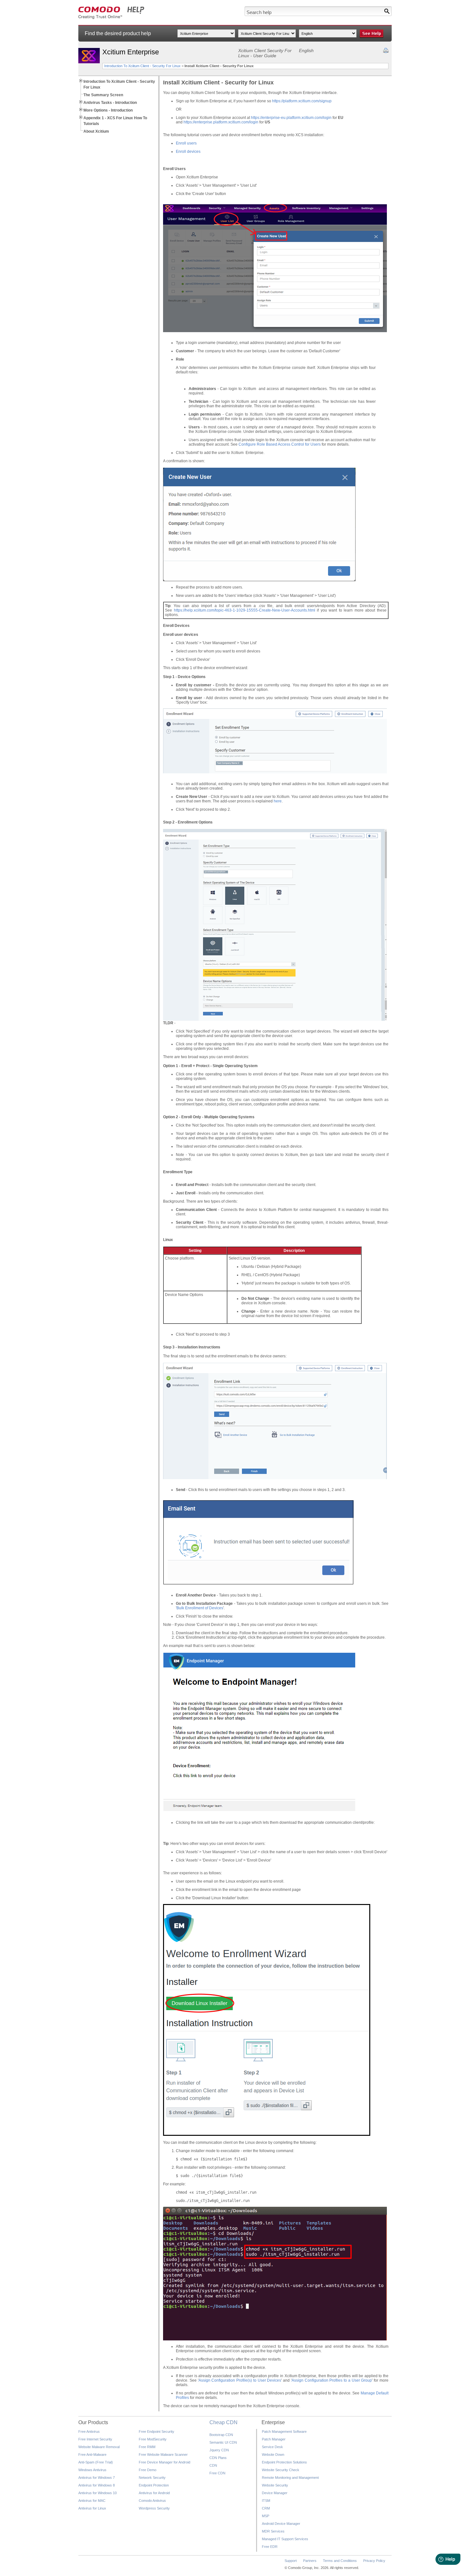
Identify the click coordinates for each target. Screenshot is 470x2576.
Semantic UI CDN (223, 2442)
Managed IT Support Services (285, 2539)
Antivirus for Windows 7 (97, 2478)
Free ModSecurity (153, 2439)
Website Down (273, 2455)
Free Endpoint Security (157, 2432)
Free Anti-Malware (92, 2455)
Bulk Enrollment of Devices (200, 1608)
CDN (213, 2465)
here (278, 801)
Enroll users (186, 143)
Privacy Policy (374, 2561)
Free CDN (217, 2473)
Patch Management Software (284, 2432)
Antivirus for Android (154, 2493)
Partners (310, 2561)
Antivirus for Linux (92, 2508)
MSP (266, 2516)
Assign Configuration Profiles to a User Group (332, 2380)
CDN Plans (218, 2458)
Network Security (152, 2478)
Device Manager (275, 2493)
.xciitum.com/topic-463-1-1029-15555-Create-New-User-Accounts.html (254, 610)
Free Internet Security (95, 2439)
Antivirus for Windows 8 (97, 2485)
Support (291, 2561)
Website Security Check (281, 2470)
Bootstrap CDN (221, 2435)
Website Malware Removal (99, 2447)
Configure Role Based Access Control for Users (280, 444)
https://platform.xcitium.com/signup (302, 101)
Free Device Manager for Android (164, 2462)
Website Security (275, 2485)
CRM (266, 2508)
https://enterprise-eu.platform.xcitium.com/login (291, 118)
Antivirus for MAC (92, 2501)
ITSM (266, 2501)
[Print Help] (386, 51)
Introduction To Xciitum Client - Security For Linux (142, 66)
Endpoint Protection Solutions (284, 2462)
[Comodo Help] (111, 18)
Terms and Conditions (340, 2561)
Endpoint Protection (154, 2485)
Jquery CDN (219, 2450)
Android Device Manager (281, 2524)
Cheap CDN (223, 2422)
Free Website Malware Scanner (163, 2455)
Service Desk (272, 2447)
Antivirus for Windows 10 (98, 2493)
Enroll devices (188, 152)
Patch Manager (274, 2439)
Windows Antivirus (92, 2470)
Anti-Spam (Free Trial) (96, 2462)
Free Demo (148, 2470)
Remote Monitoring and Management (290, 2478)
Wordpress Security (154, 2508)
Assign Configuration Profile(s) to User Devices (240, 2380)
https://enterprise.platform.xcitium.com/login (221, 122)
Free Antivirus (89, 2432)
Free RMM (147, 2447)
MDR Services (273, 2531)
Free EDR (270, 2547)
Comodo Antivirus (152, 2501)
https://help (183, 610)
